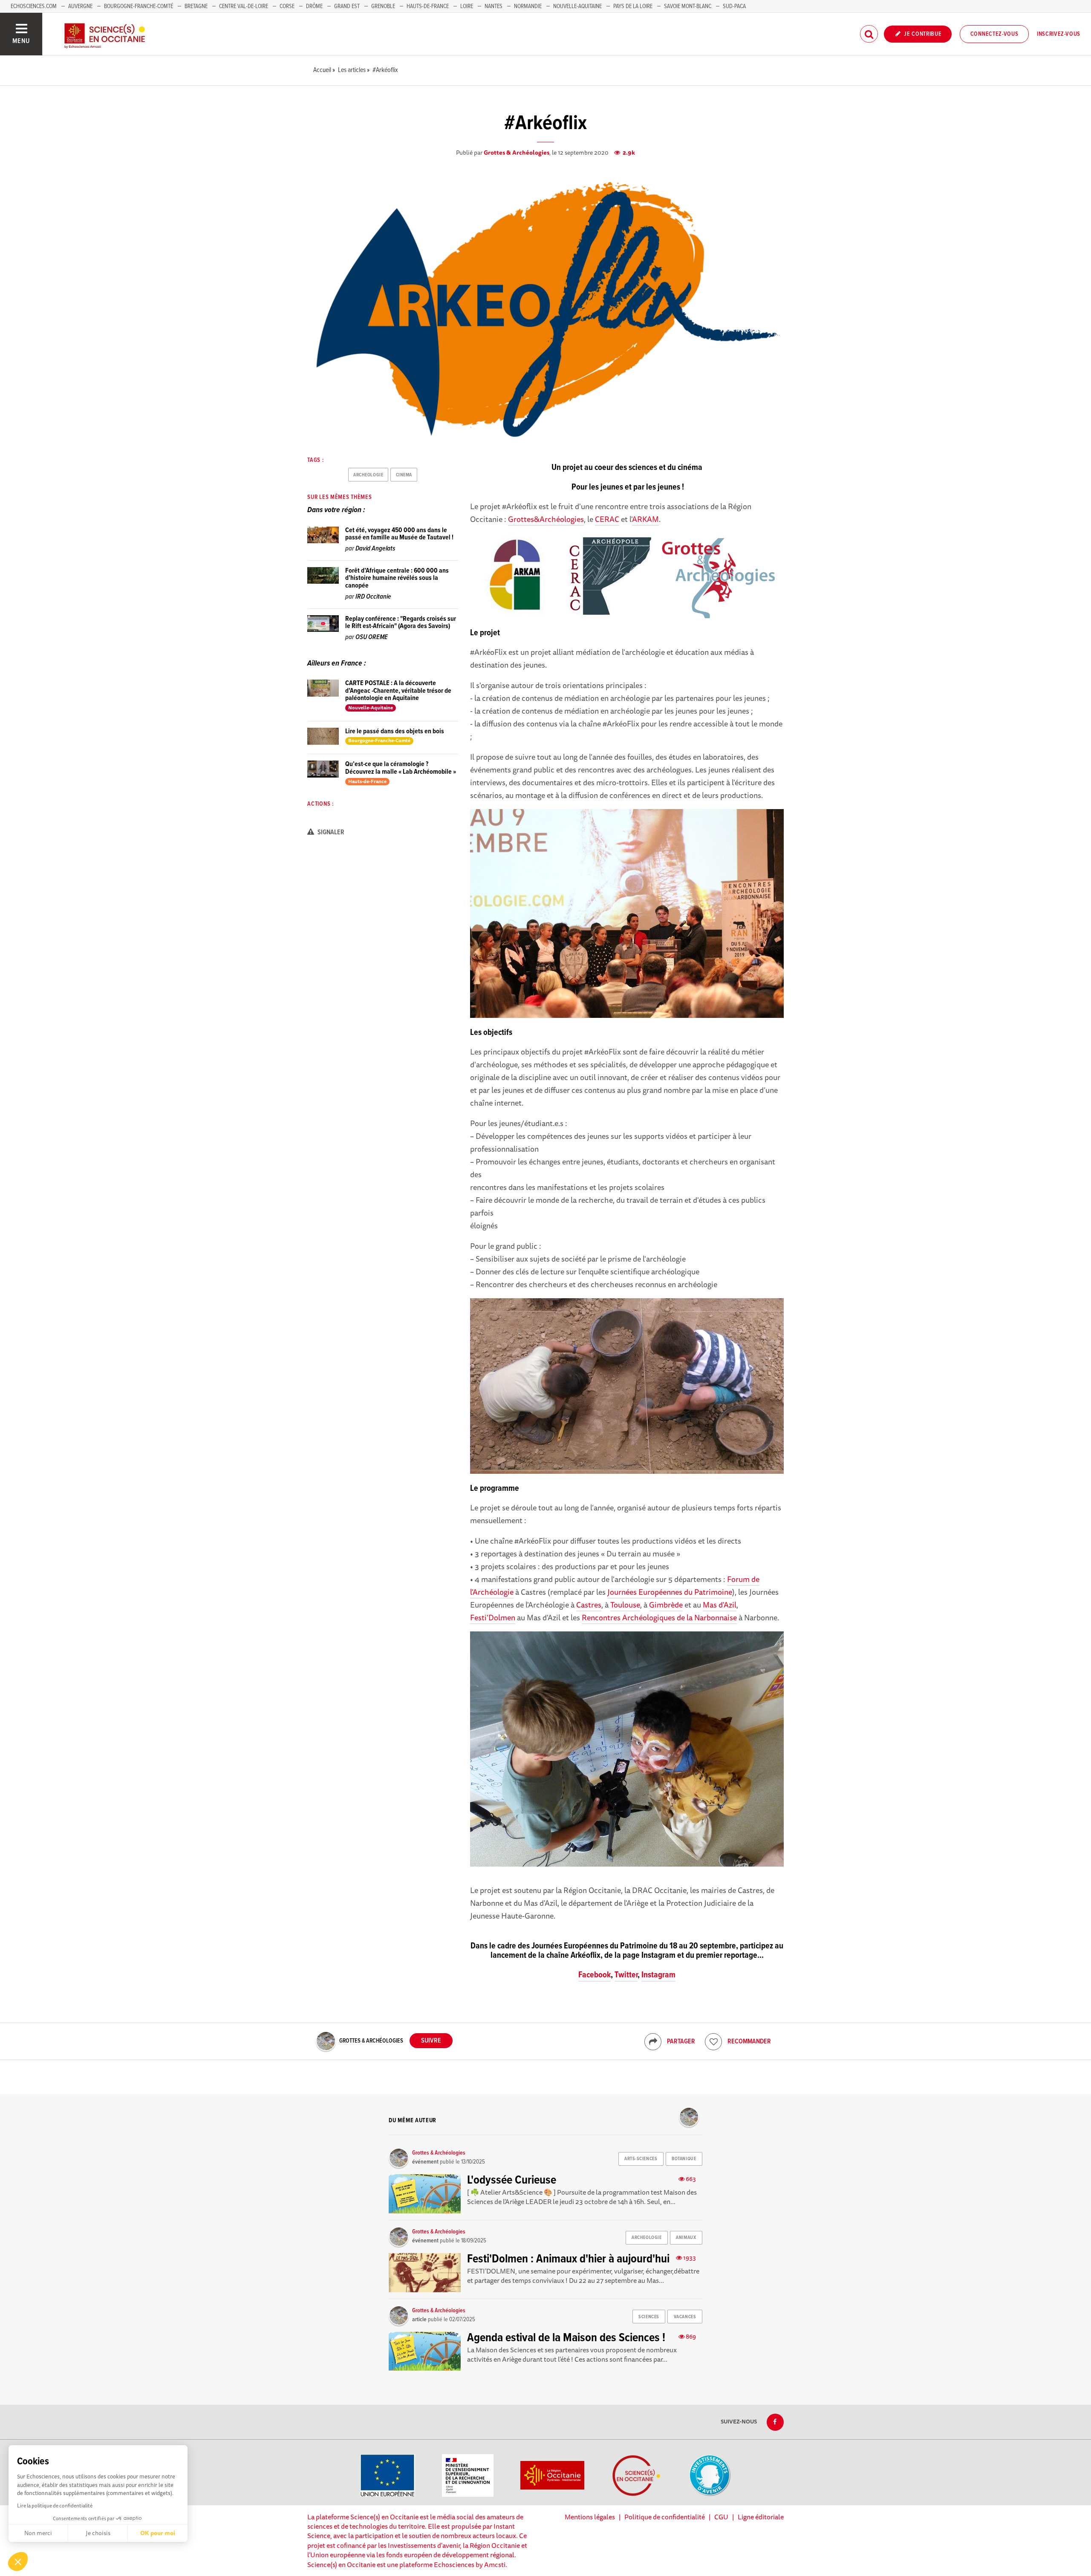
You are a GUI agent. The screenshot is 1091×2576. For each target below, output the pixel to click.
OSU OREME (372, 637)
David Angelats (375, 549)
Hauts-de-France (428, 6)
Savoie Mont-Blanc (688, 6)
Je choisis (98, 2533)
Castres (589, 1605)
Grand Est (347, 6)
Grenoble (384, 6)
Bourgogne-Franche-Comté (139, 6)
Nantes (494, 6)
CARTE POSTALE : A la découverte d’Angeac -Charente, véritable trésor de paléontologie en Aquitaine (398, 691)
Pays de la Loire (633, 6)
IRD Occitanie (373, 597)
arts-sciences (641, 2159)
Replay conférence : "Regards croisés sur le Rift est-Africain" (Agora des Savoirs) (401, 623)
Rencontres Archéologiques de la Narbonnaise (659, 1617)
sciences (649, 2317)
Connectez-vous (994, 34)
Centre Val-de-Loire (244, 6)
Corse (287, 6)
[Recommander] (713, 2042)
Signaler (330, 832)
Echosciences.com (34, 6)
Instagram (658, 1975)
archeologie (368, 475)
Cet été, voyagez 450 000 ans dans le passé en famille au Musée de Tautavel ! (399, 534)
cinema (404, 475)
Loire (467, 6)
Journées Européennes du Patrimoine (670, 1592)
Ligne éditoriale (761, 2517)
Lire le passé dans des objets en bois (395, 731)
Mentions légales (590, 2517)
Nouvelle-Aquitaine (577, 6)
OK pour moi (158, 2533)
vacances (685, 2317)
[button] (18, 2562)
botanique (684, 2159)
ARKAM (645, 519)
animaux (686, 2238)
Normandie (528, 6)
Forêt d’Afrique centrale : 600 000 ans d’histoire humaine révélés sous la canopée (397, 578)
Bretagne (196, 6)
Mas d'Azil (720, 1605)
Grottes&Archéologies (546, 519)
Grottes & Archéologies (517, 153)
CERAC (607, 519)
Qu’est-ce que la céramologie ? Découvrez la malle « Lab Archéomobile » (401, 768)
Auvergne (80, 6)
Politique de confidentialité (665, 2517)
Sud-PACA (734, 6)
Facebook (595, 1975)
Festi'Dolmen (493, 1617)
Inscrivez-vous (1059, 34)
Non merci (38, 2533)
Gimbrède (666, 1605)
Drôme (314, 6)
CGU (721, 2517)
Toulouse (625, 1605)
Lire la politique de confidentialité (55, 2505)
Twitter (626, 1975)
